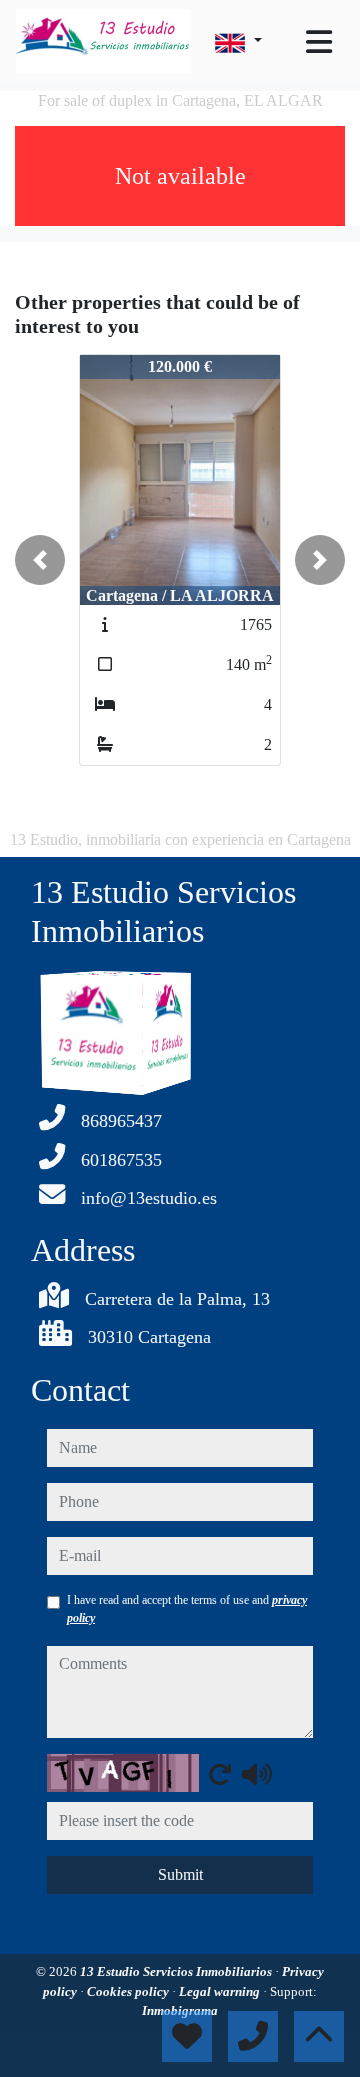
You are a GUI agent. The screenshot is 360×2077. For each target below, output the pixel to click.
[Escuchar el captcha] (257, 1774)
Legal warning (221, 1991)
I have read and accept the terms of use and (187, 1609)
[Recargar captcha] (220, 1774)
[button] (40, 560)
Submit (180, 1874)
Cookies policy (129, 1991)
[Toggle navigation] (319, 42)
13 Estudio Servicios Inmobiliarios (177, 1971)
